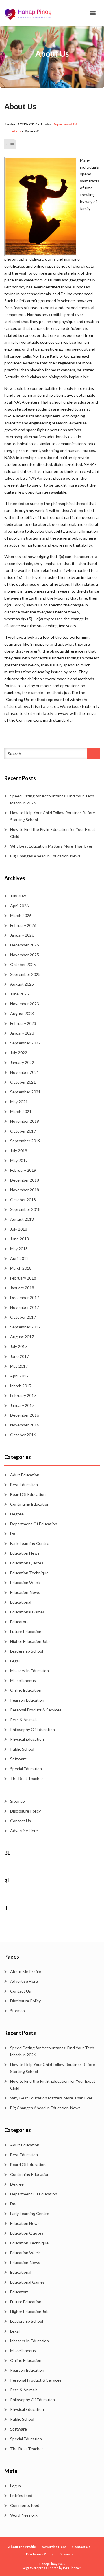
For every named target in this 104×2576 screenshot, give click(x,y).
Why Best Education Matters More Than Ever (51, 846)
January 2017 (22, 1405)
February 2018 (23, 1278)
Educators (19, 1622)
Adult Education (25, 1475)
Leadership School (27, 1651)
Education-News (25, 1592)
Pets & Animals (24, 1720)
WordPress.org (24, 2515)
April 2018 (19, 1258)
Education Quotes (27, 1563)
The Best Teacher (27, 1778)
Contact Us (21, 1821)
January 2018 (22, 1288)
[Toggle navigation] (93, 13)
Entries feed (21, 2495)
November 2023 (25, 1004)
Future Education (26, 1631)
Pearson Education (27, 1700)
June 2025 (19, 994)
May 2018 (19, 1249)
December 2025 (25, 945)
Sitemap (17, 1801)
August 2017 (22, 1337)
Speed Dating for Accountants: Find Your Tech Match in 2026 (52, 799)
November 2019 (25, 1121)
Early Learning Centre (30, 1543)
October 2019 (23, 1131)
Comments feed (25, 2505)
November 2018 (25, 1190)
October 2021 (23, 1082)
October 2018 (23, 1200)
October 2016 (23, 1435)
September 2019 (25, 1141)
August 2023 (22, 1013)
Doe (14, 1533)
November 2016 (25, 1425)
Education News (25, 1553)
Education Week (25, 1582)
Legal (15, 1661)
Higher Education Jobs (30, 1641)
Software (18, 1759)
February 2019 (23, 1170)
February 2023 (23, 1023)
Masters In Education (29, 1671)
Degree (17, 1514)
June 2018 (19, 1239)
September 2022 (25, 1043)
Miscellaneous (23, 1680)
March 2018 (21, 1268)
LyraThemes (72, 2568)
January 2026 (22, 935)
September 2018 (25, 1209)
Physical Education (27, 1739)
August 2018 (22, 1219)
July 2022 (19, 1053)
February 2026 (23, 925)
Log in (15, 2486)
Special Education (26, 1769)
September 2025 (25, 974)
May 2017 (19, 1366)
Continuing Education (30, 1504)
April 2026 (19, 906)
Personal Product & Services (36, 1710)
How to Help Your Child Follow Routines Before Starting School (53, 816)
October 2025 (23, 964)
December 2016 (25, 1415)
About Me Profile (26, 1971)
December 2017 (25, 1298)
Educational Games (27, 1612)
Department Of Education (34, 1524)
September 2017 (25, 1327)
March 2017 (21, 1386)
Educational (21, 1602)
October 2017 (23, 1317)
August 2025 (22, 984)
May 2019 (19, 1160)
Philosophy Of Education (32, 1729)
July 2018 (19, 1229)
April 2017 (19, 1376)
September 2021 (25, 1092)
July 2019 (19, 1151)
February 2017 (23, 1395)
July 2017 (19, 1346)
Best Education (24, 1484)
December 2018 (25, 1180)
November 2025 (25, 955)
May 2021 (19, 1102)
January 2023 (22, 1033)
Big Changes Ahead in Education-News (45, 856)
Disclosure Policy (25, 1811)
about (10, 144)
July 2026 (19, 896)
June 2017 (19, 1356)
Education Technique (29, 1573)
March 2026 (21, 915)
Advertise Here (24, 1831)
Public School (22, 1749)
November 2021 (25, 1072)
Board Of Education (28, 1494)
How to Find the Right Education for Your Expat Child (53, 833)
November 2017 (25, 1307)
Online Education (26, 1690)
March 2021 (21, 1111)
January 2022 (22, 1062)
